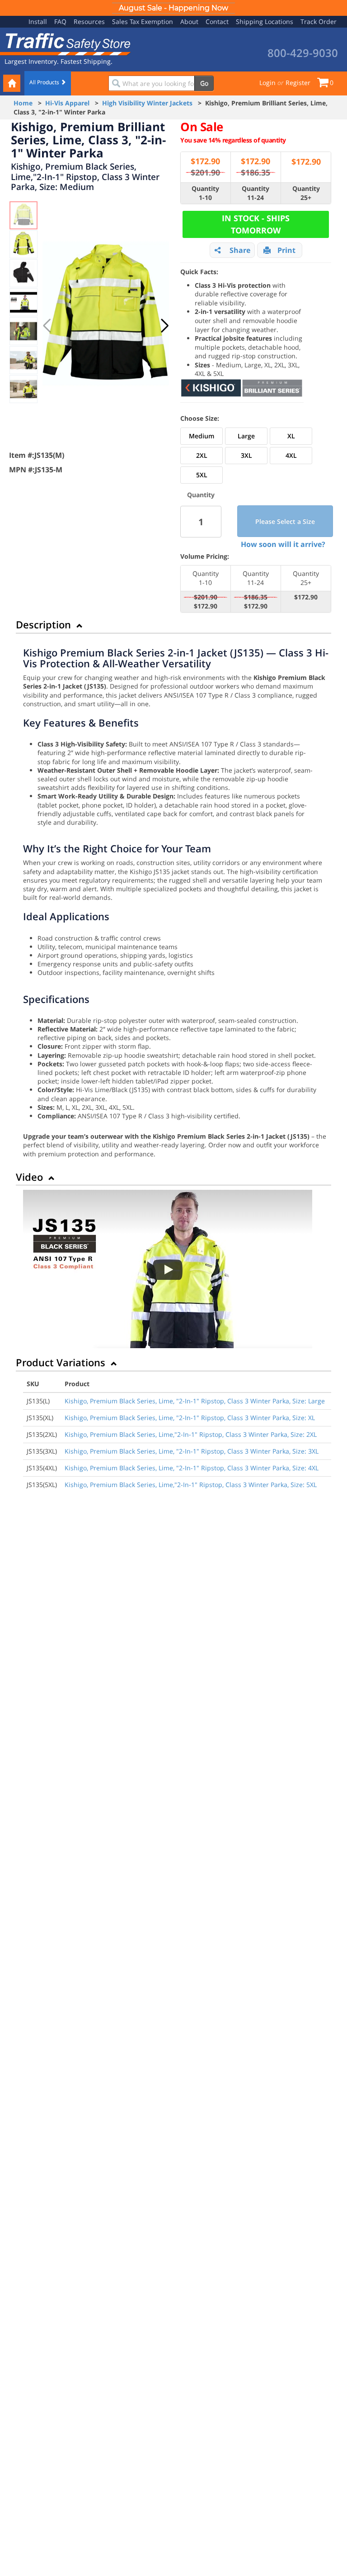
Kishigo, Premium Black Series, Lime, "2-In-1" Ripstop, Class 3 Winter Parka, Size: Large (195, 1401)
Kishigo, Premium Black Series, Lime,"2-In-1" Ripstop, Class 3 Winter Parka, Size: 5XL (191, 1485)
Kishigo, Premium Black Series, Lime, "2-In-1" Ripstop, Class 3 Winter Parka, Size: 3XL (192, 1451)
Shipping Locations (265, 21)
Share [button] (240, 250)
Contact (217, 21)
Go (204, 83)
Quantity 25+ (306, 193)
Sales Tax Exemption (143, 21)
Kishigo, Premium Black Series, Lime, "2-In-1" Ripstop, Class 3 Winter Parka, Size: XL (190, 1418)
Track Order (319, 21)
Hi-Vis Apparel (67, 103)
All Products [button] (45, 82)
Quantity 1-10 (205, 193)
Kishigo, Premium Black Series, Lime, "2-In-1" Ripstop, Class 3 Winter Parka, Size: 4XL (192, 1468)
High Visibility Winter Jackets (147, 103)
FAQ (60, 21)
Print (286, 250)
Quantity (201, 495)
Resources (89, 21)
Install (38, 21)
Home (23, 103)
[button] (165, 326)
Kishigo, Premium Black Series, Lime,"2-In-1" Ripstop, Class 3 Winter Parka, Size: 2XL (191, 1434)
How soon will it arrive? (283, 544)
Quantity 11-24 (256, 193)
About (189, 21)
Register (298, 83)
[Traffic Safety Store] (66, 43)
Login (267, 83)
